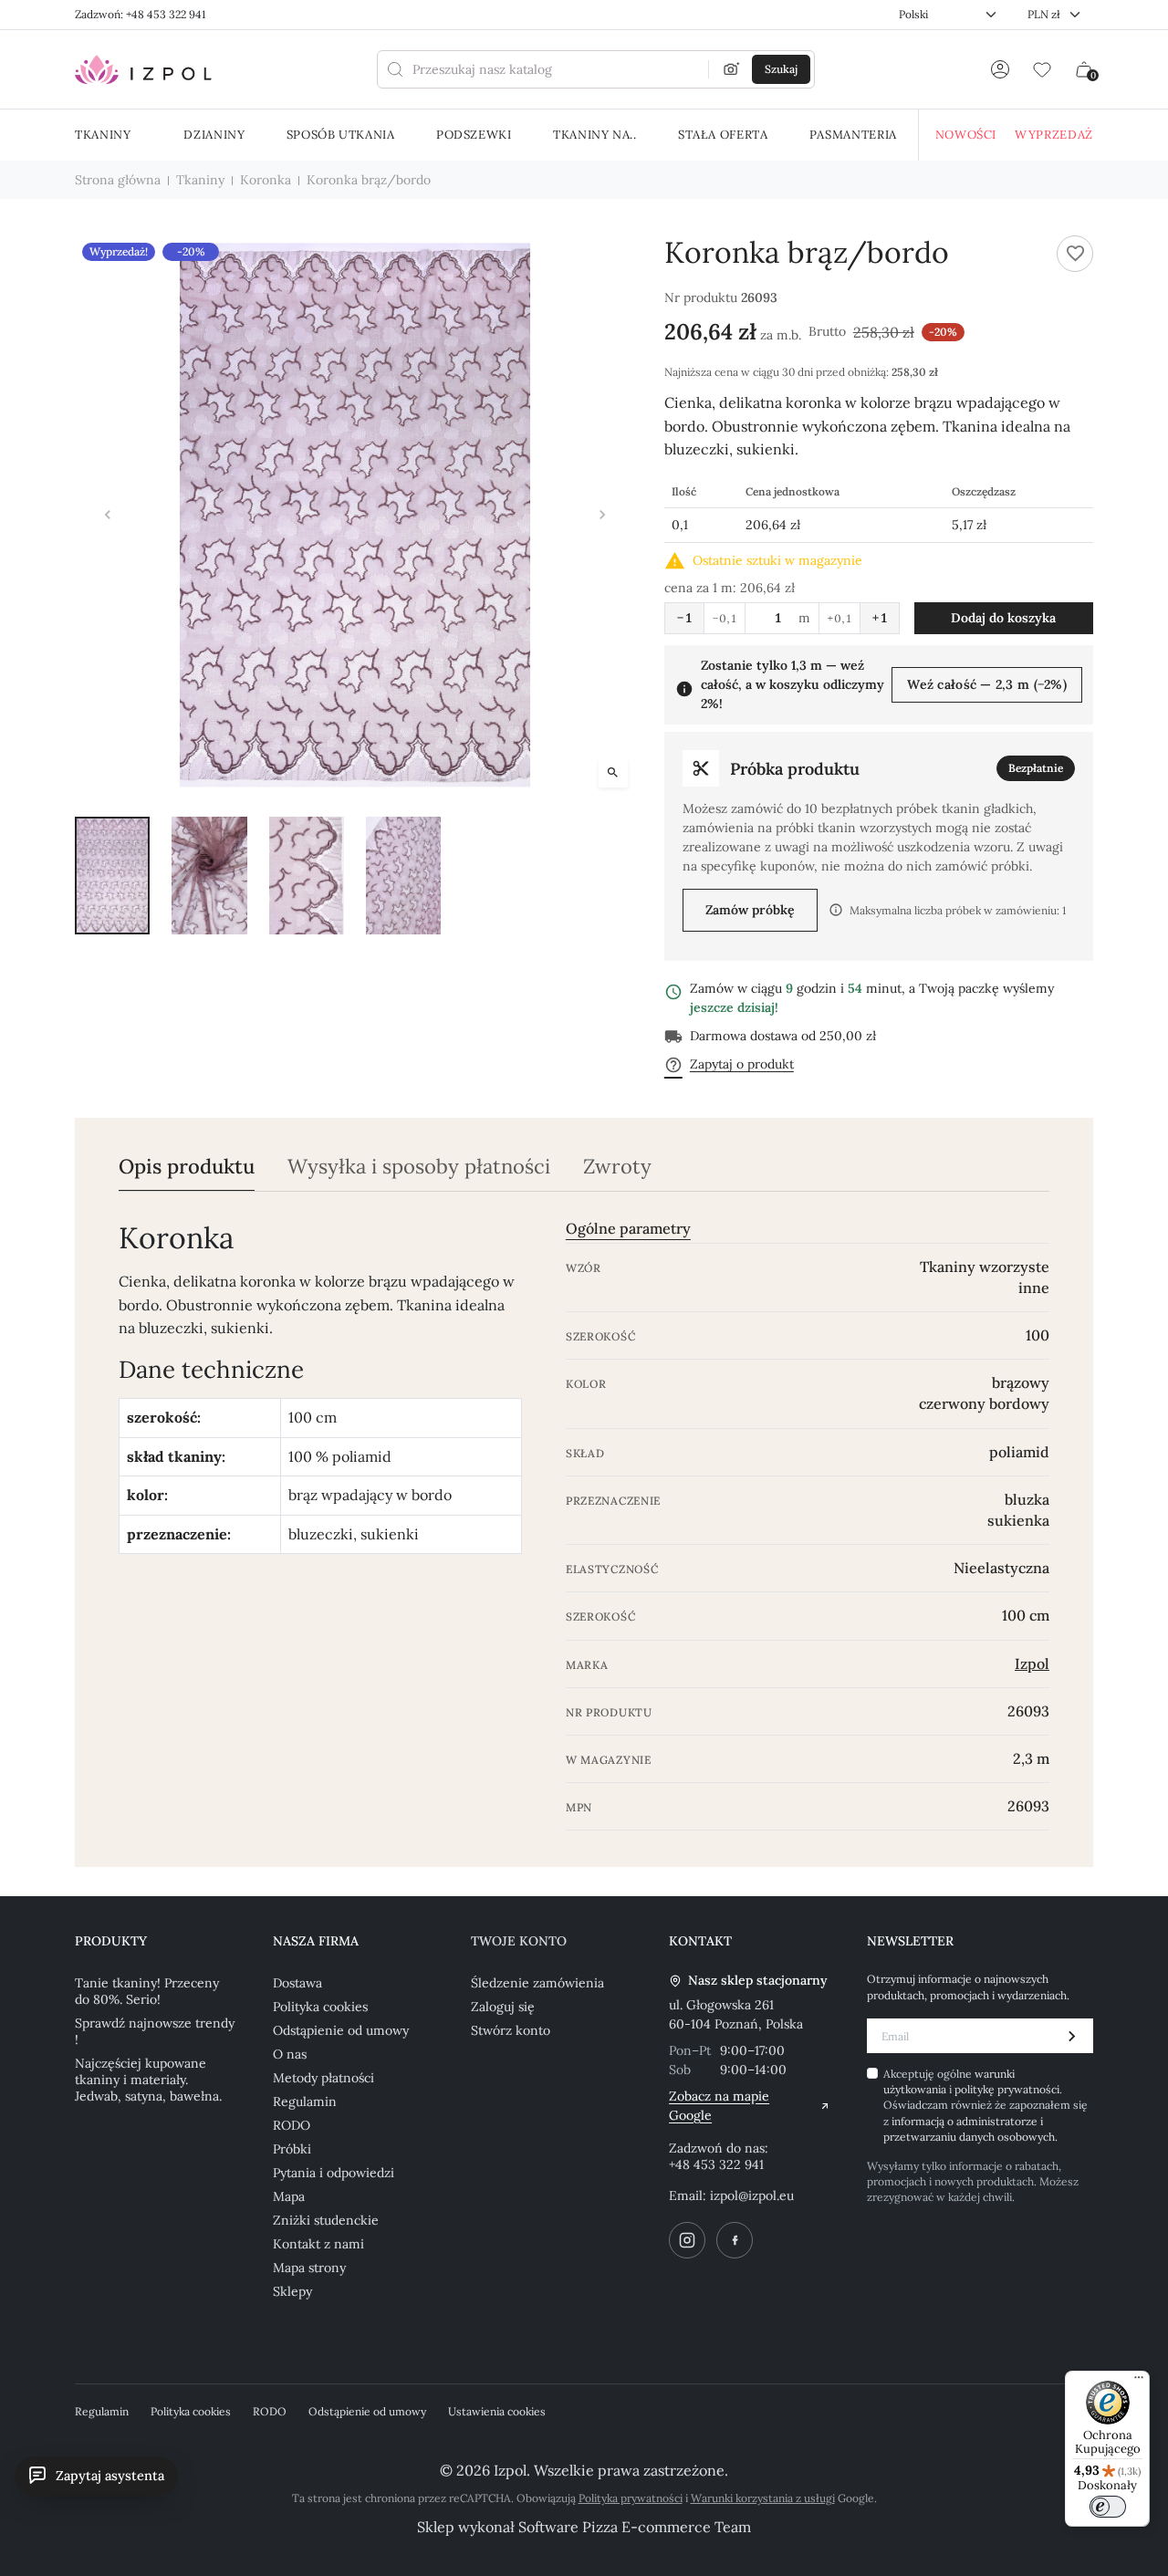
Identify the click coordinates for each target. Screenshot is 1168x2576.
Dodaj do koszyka (1003, 618)
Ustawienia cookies (497, 2411)
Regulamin (305, 2101)
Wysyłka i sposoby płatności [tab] (419, 1167)
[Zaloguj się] (1000, 69)
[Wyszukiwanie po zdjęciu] (732, 69)
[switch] (1108, 2507)
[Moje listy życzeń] (1042, 69)
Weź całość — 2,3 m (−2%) (987, 684)
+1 (880, 618)
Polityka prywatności (631, 2498)
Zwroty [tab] (617, 1167)
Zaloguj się (503, 2007)
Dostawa (297, 1983)
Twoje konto (519, 1941)
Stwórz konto (511, 2030)
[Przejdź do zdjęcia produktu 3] (307, 875)
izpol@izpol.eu (752, 2195)
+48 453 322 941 (716, 2164)
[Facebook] (735, 2240)
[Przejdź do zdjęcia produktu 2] (209, 875)
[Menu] (1139, 2382)
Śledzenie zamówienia (537, 1983)
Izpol (1032, 1663)
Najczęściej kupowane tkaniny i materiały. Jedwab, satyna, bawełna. (148, 2080)
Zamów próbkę (750, 910)
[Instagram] (687, 2240)
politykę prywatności (1007, 2089)
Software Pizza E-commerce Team (635, 2527)
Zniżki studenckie (326, 2220)
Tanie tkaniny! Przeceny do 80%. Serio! (147, 1991)
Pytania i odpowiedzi (334, 2173)
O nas (290, 2054)
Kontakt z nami (318, 2244)
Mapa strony (309, 2268)
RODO (292, 2125)
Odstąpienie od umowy (341, 2030)
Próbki (292, 2149)
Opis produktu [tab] (187, 1167)
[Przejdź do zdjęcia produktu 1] (112, 875)
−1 (684, 618)
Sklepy (292, 2291)
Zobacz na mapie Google (719, 2106)
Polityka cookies (320, 2007)
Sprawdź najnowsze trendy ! (155, 2031)
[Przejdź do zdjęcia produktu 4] (403, 875)
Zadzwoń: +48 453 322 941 (140, 14)
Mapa (289, 2196)
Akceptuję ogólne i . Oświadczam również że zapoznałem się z (985, 2106)
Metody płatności (323, 2078)
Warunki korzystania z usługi (763, 2498)
